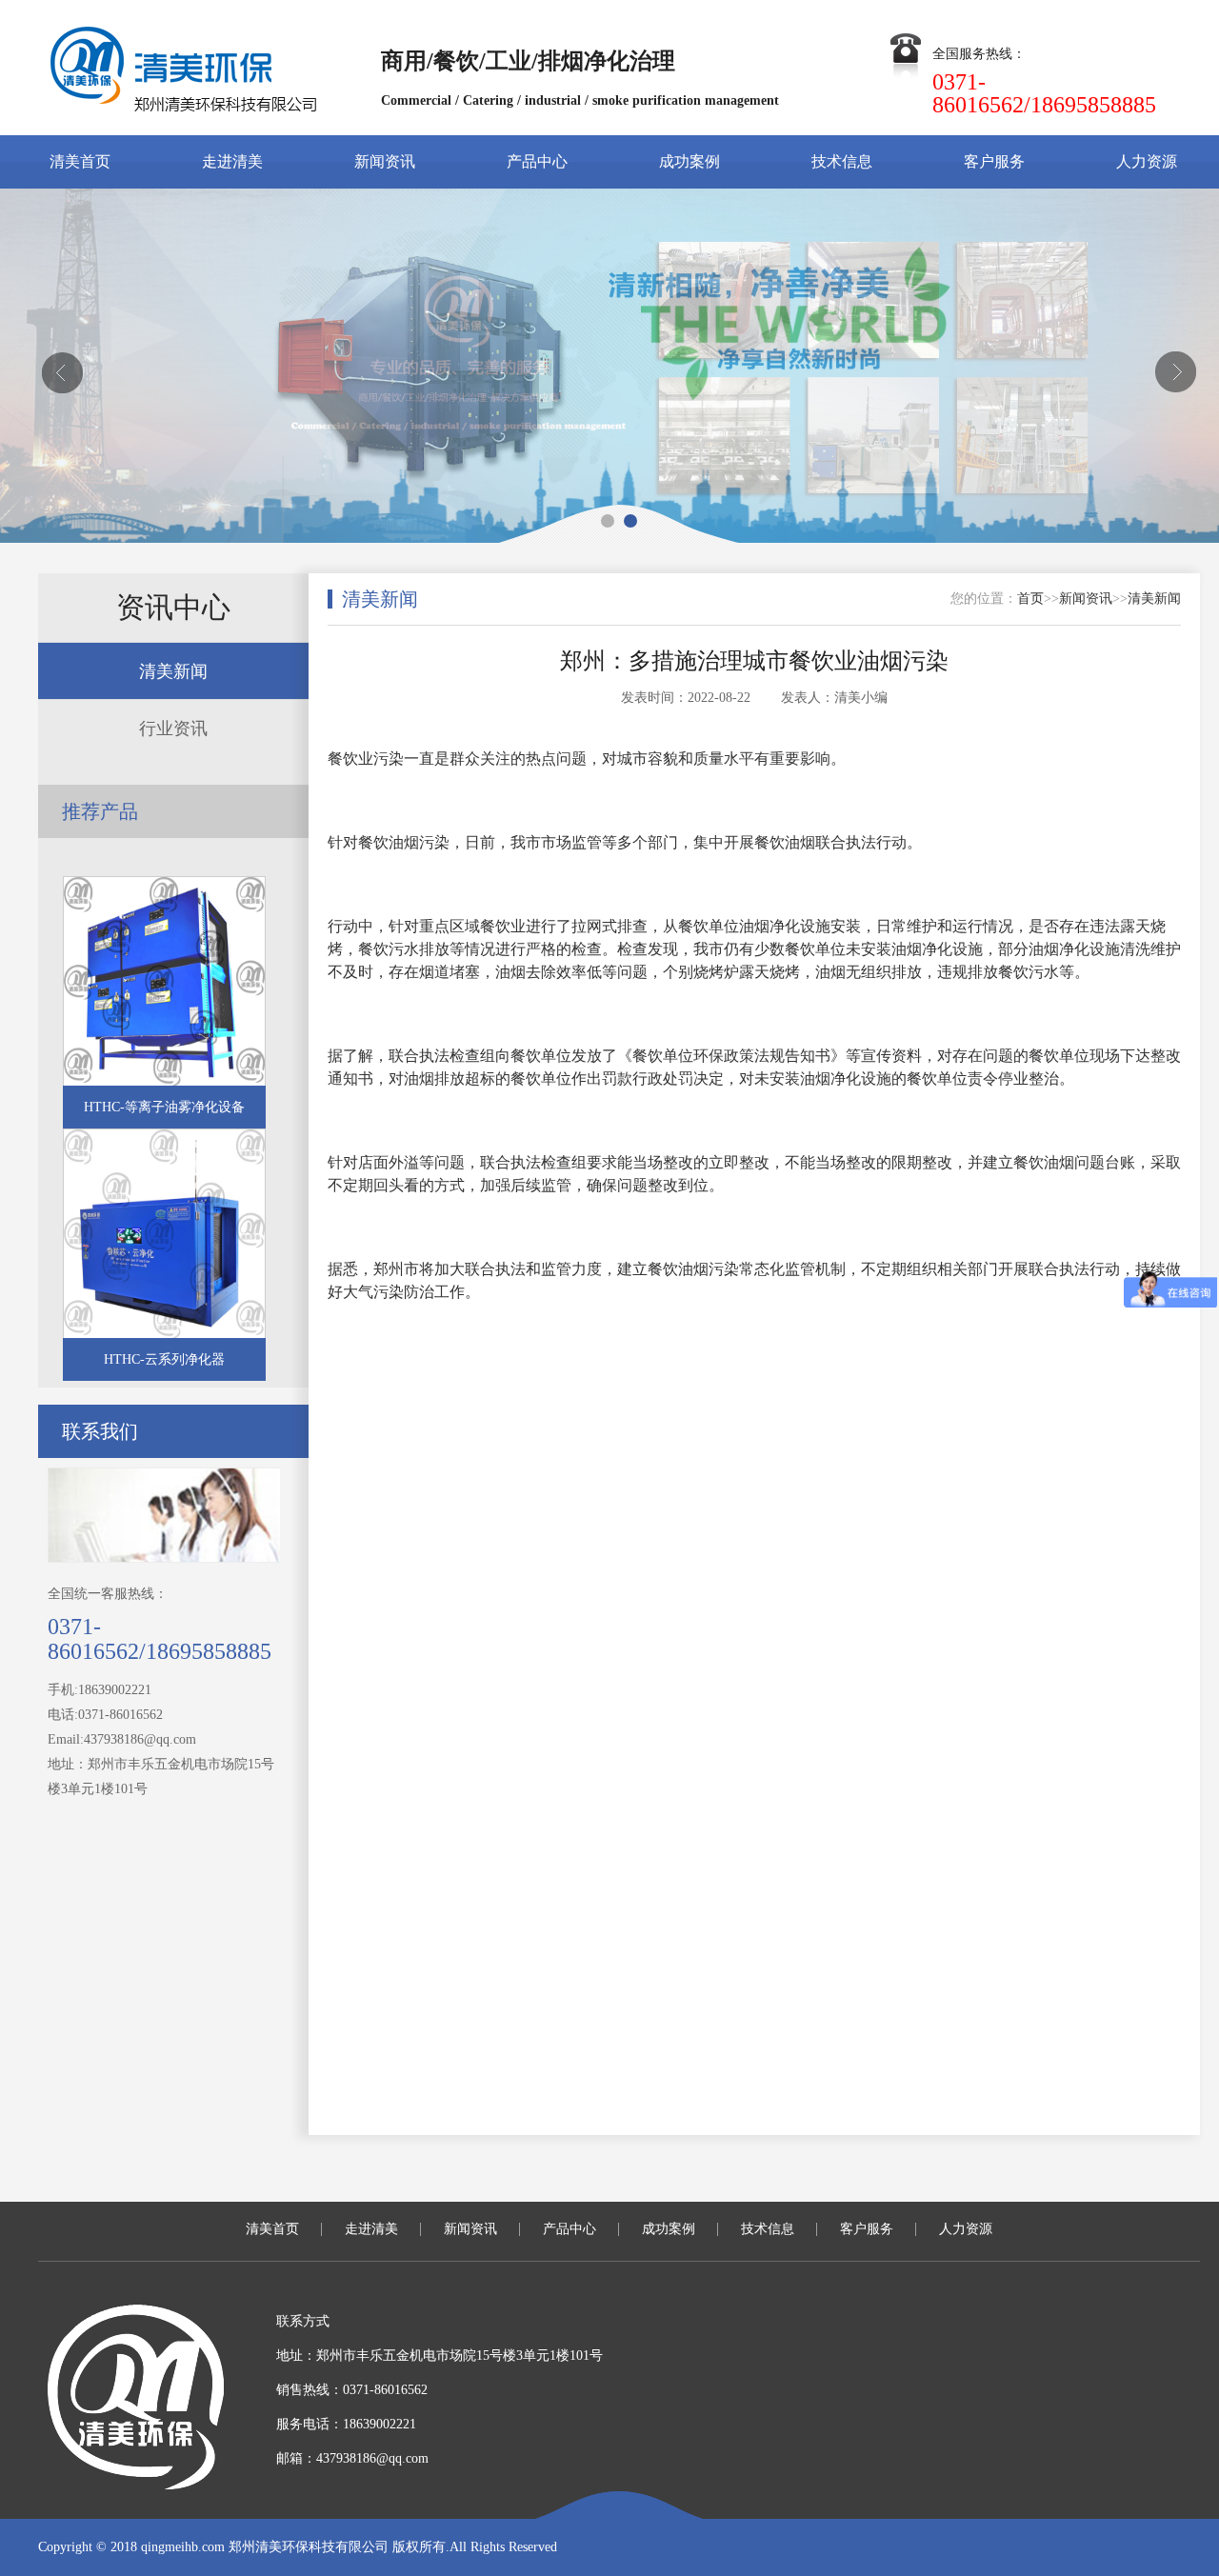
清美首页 (80, 161)
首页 (1030, 599)
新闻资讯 (385, 161)
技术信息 (842, 161)
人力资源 (1147, 161)
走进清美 (232, 161)
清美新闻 (173, 671)
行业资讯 (173, 729)
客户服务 (994, 161)
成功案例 (689, 161)
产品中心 (537, 161)
